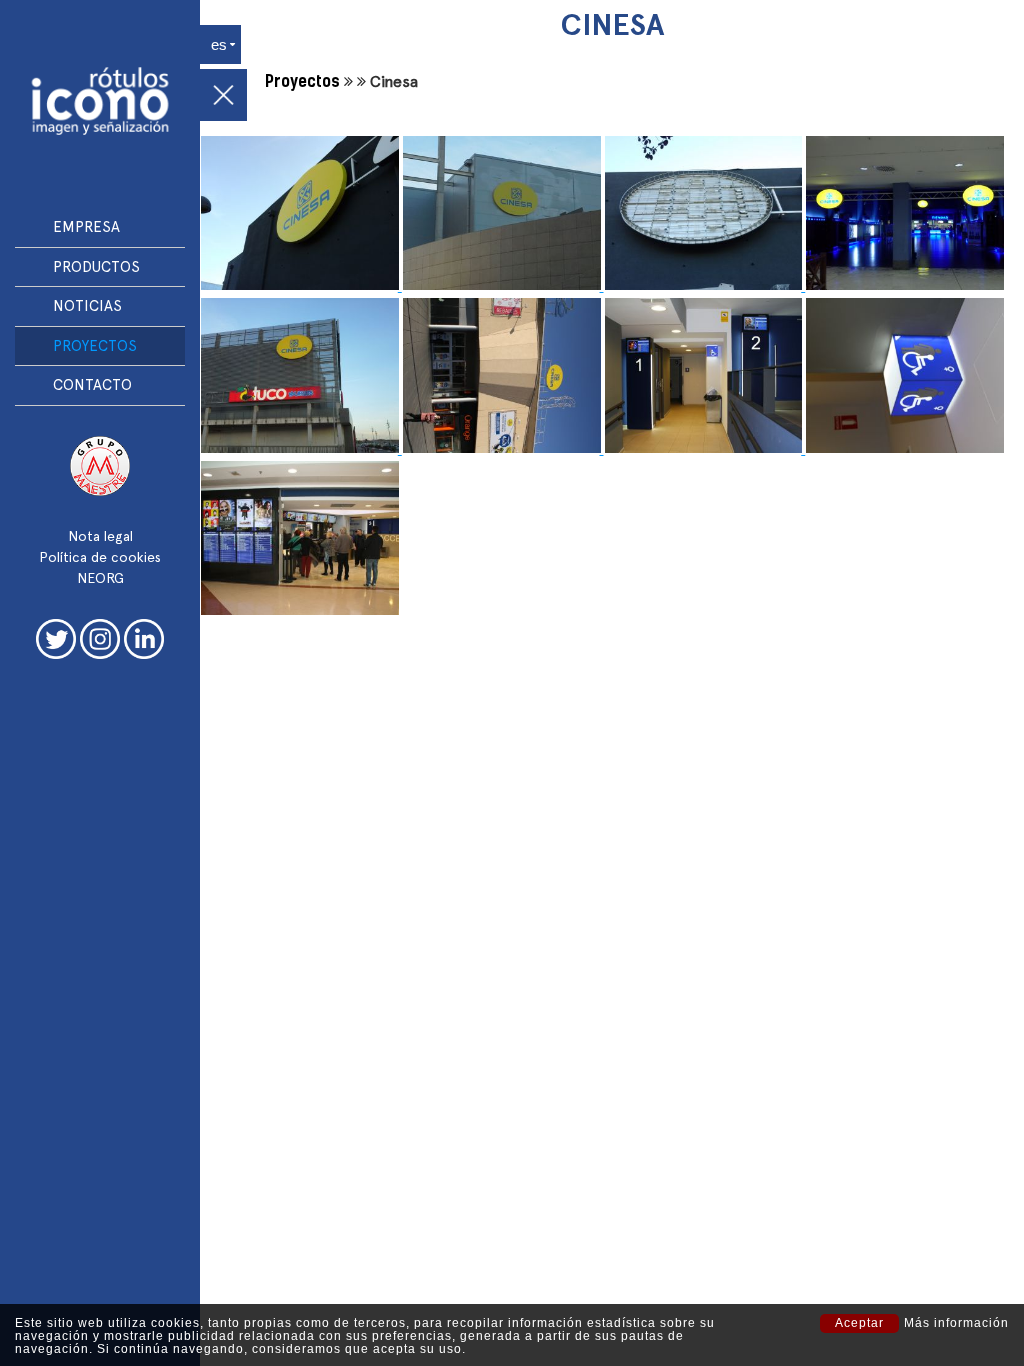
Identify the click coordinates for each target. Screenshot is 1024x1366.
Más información (956, 1323)
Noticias (87, 306)
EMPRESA (86, 227)
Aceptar (859, 1323)
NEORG (100, 578)
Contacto (92, 385)
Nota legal (100, 536)
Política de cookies (100, 557)
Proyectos (95, 346)
